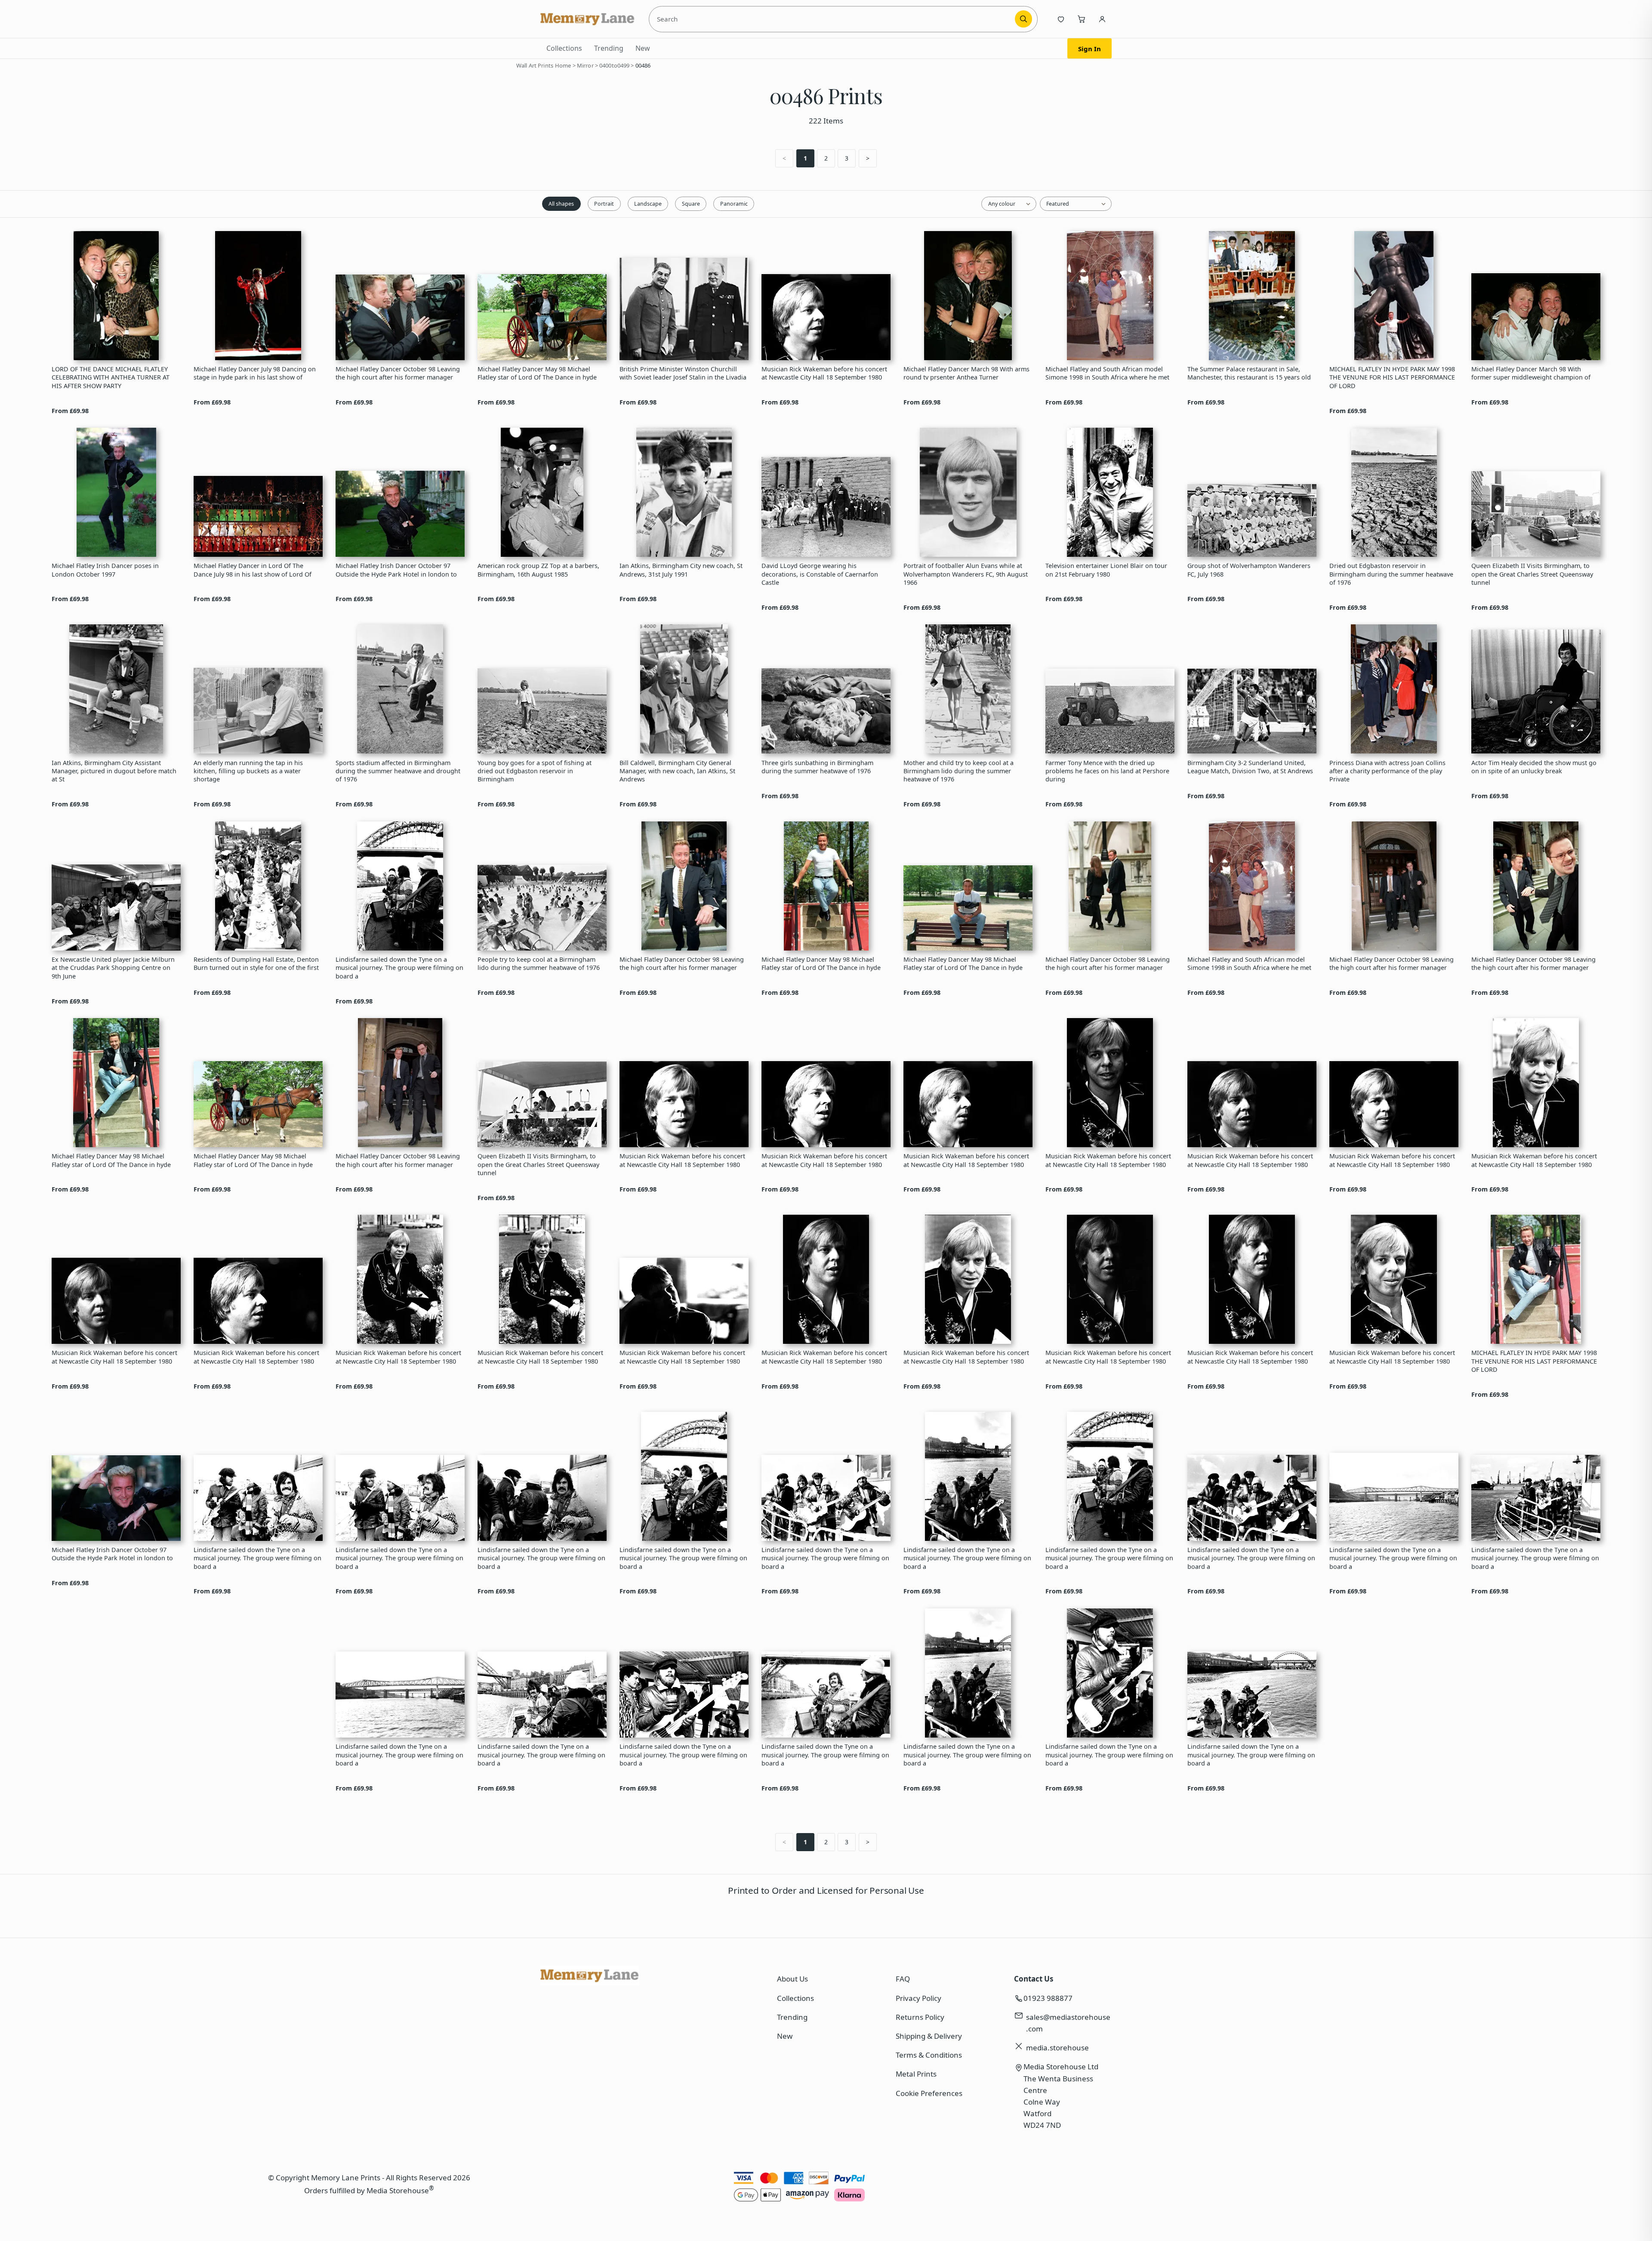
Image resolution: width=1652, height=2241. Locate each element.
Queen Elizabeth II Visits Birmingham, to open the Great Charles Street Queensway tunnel (1532, 574)
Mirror (585, 65)
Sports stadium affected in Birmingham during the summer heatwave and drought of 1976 (398, 771)
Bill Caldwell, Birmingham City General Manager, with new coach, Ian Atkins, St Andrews (677, 771)
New (643, 48)
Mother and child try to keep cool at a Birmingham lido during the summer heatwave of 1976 (959, 771)
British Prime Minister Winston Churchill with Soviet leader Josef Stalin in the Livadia (683, 373)
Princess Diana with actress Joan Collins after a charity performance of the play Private (1387, 771)
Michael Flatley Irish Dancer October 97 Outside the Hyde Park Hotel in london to (396, 570)
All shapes (561, 204)
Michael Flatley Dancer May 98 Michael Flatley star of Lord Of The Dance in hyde (537, 373)
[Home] (588, 19)
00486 (643, 65)
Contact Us (1034, 1979)
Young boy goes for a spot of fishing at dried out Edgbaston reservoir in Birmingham (535, 771)
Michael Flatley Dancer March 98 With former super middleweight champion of (1531, 373)
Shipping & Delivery (929, 2036)
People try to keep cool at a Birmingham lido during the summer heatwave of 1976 (539, 963)
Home (563, 65)
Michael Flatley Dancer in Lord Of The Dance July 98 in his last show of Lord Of (253, 570)
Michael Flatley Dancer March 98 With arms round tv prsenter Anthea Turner (966, 373)
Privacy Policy (918, 1998)
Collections (564, 48)
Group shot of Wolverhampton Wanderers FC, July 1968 (1249, 570)
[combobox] (833, 19)
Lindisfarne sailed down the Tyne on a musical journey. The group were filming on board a (399, 968)
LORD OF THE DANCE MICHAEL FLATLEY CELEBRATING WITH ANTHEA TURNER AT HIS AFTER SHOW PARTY (111, 377)
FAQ (903, 1979)
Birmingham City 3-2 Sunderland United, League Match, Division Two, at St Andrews (1250, 767)
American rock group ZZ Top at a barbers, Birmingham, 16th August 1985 (538, 570)
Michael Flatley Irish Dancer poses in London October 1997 (105, 570)
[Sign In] (1102, 19)
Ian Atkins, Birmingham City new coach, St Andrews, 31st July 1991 (681, 570)
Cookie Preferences (929, 2093)
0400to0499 (614, 65)
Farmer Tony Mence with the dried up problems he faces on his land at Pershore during (1107, 771)
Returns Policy (920, 2017)
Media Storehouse (398, 2190)
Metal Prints (916, 2074)
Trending (609, 48)
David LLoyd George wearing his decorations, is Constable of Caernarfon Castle (820, 574)
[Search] (1023, 19)
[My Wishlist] (1061, 19)
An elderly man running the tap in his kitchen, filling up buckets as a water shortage (248, 771)
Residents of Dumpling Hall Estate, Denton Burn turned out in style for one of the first (256, 963)
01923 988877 (1048, 1998)
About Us (792, 1979)
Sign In (1090, 49)
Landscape (648, 204)
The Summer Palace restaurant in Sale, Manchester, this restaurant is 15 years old (1249, 373)
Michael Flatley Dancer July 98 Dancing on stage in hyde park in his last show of (255, 373)
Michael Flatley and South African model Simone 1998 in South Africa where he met (1107, 373)
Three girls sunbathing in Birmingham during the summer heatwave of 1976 (817, 767)
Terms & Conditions (929, 2055)
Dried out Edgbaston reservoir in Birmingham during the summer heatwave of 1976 (1391, 574)
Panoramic (734, 204)
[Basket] (1082, 19)
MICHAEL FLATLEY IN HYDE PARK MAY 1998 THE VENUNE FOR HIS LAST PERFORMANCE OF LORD (1392, 377)
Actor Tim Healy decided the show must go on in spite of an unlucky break (1534, 767)
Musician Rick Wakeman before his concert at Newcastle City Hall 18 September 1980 (824, 373)
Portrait (604, 204)
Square (691, 204)
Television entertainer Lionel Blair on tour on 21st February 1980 (1106, 570)
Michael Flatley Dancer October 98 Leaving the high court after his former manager (398, 373)
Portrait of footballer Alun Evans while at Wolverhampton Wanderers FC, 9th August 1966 (966, 574)
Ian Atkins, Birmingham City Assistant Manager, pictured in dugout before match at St (114, 771)
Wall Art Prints (535, 65)
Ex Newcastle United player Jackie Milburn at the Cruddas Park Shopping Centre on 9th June (113, 968)
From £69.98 (70, 411)
